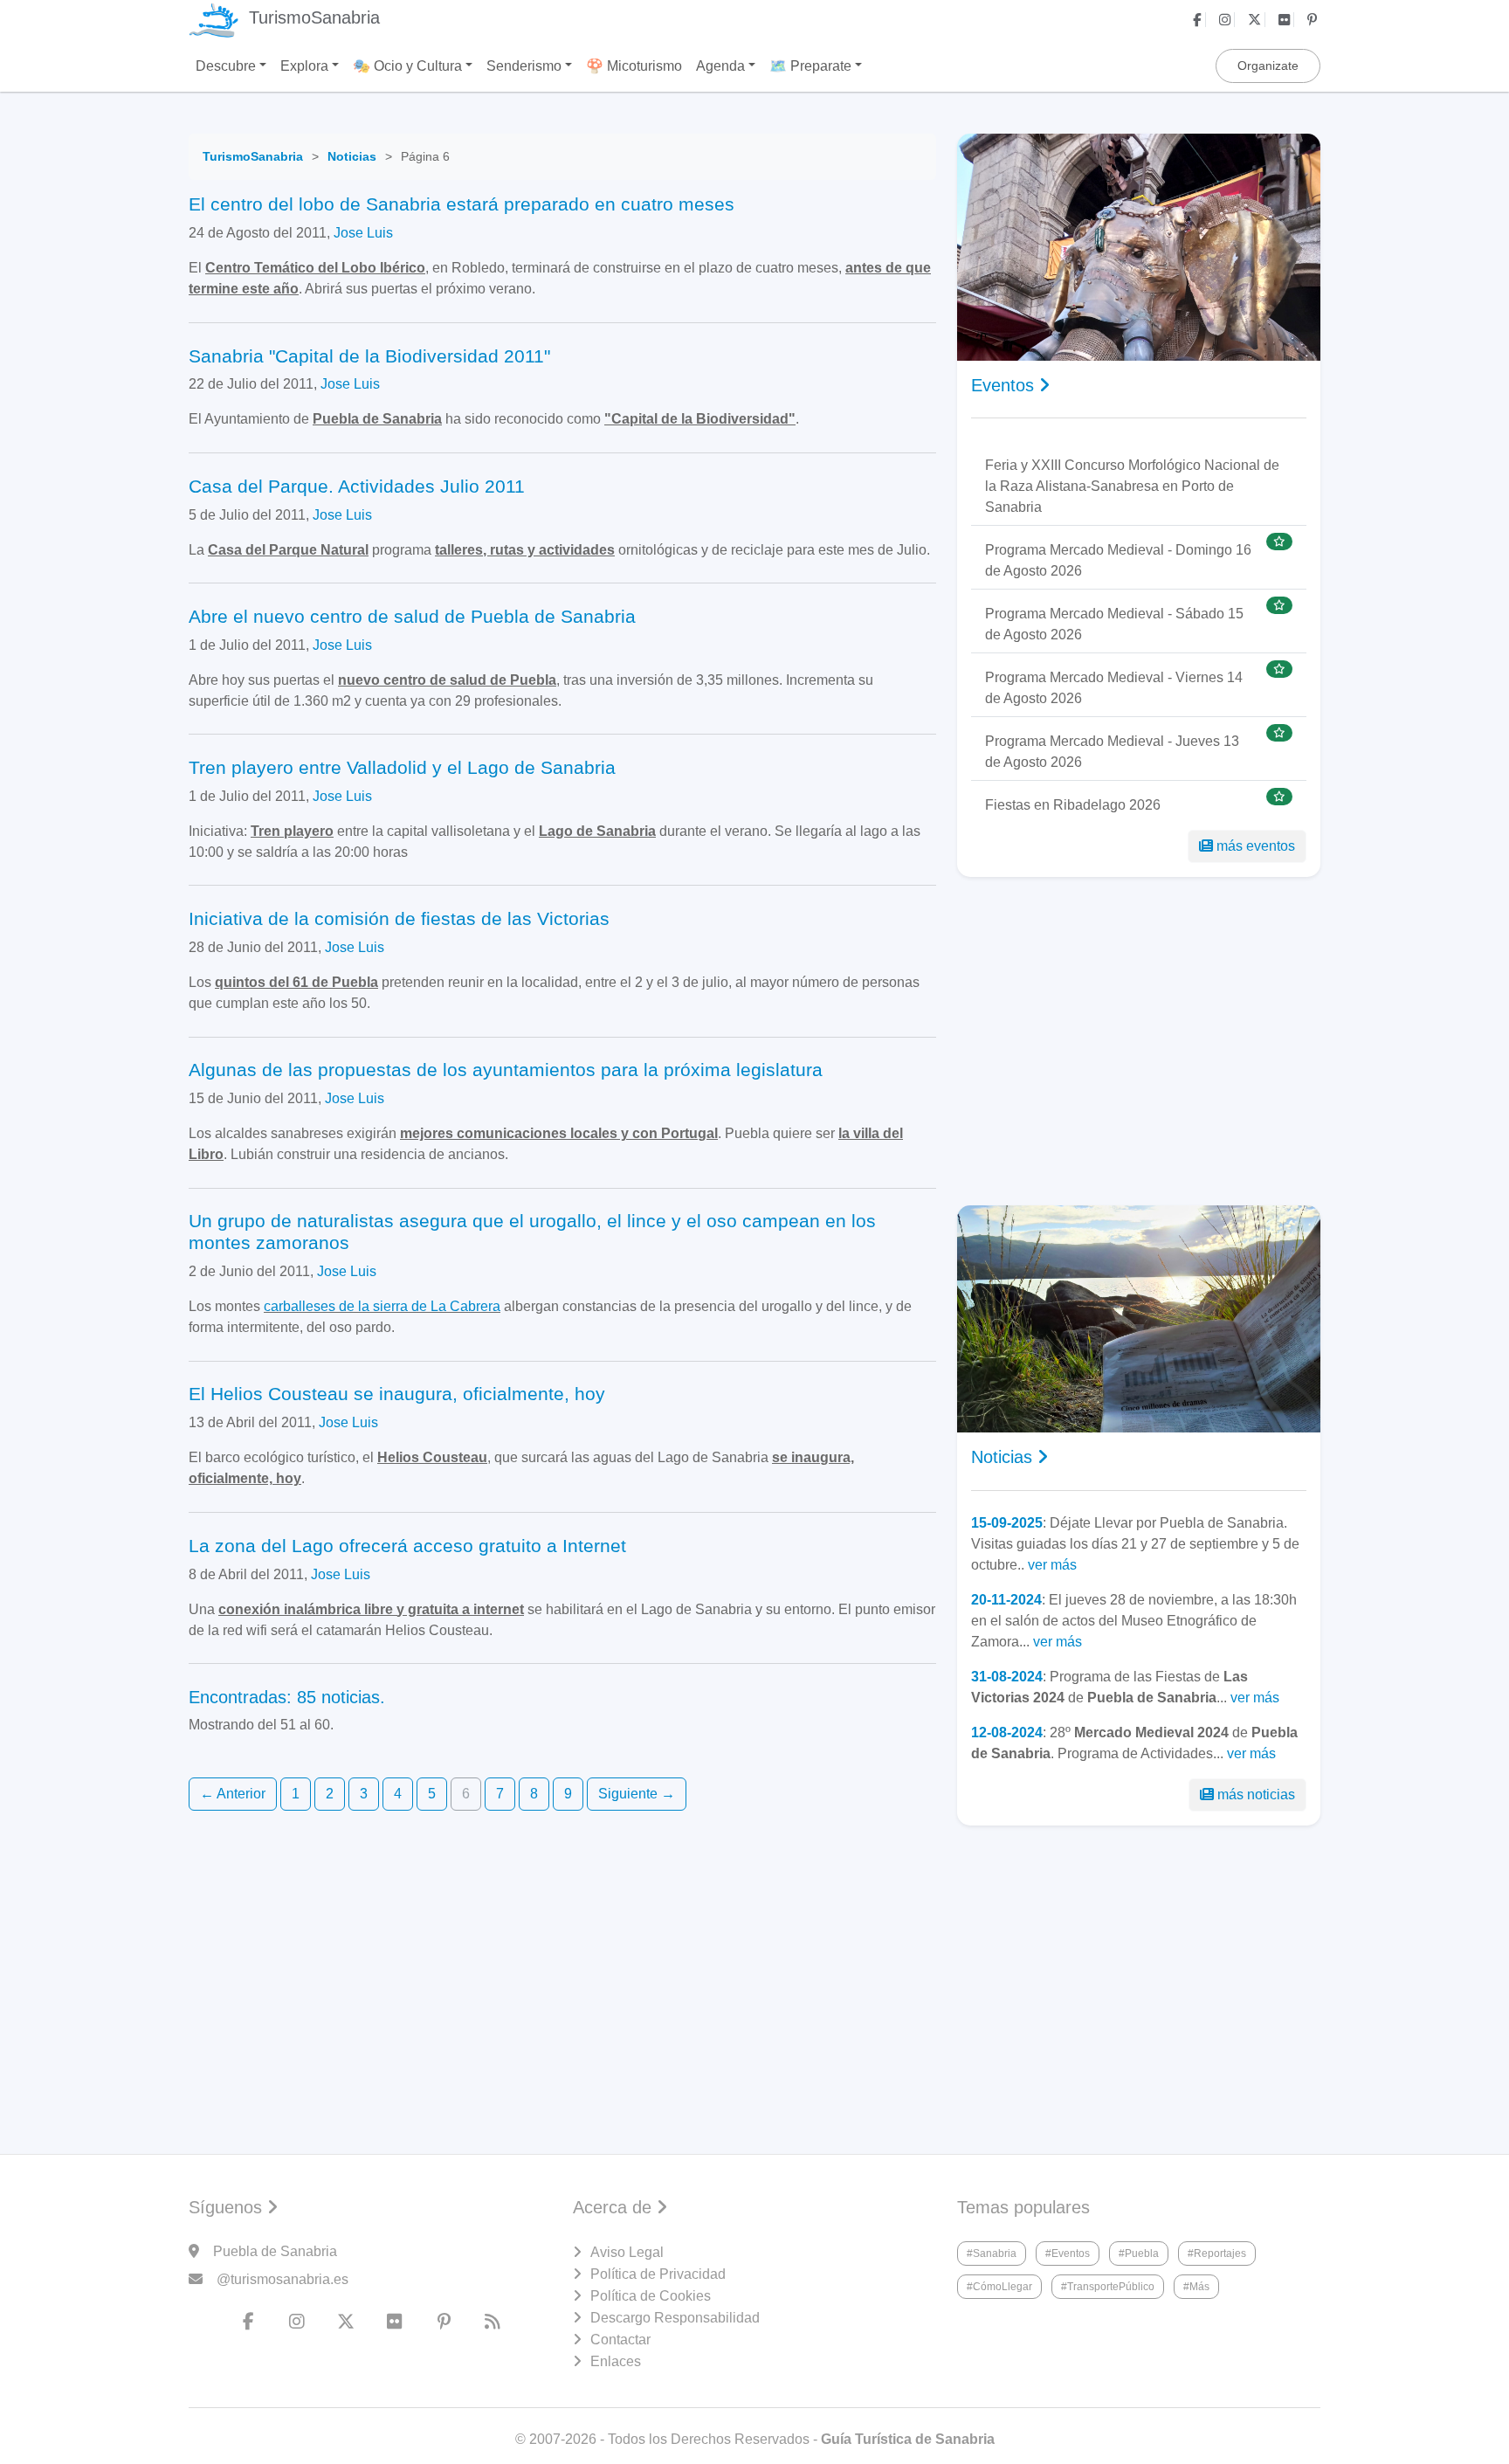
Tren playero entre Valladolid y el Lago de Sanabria (402, 767)
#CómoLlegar (999, 2287)
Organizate (1268, 66)
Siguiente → (637, 1794)
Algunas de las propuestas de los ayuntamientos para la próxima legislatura (506, 1070)
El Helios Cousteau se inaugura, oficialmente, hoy (397, 1394)
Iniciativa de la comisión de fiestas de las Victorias (399, 918)
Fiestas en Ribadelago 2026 (1073, 805)
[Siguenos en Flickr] (1286, 20)
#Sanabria (992, 2253)
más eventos (1256, 846)
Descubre (226, 66)
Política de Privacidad (658, 2274)
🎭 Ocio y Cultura (407, 66)
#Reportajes (1217, 2253)
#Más (1196, 2287)
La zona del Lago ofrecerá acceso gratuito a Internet (407, 1546)
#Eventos (1068, 2253)
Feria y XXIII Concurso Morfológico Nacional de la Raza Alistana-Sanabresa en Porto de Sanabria (1132, 486)
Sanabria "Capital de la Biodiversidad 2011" (369, 356)
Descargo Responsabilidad (675, 2318)
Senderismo (524, 66)
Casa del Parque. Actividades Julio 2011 (357, 486)
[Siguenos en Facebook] (1199, 20)
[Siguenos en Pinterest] (1314, 20)
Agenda (720, 66)
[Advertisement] (1139, 1041)
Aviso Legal (627, 2252)
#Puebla (1139, 2253)
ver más (1052, 1565)
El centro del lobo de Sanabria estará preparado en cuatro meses (462, 204)
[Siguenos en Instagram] (1227, 20)
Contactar (620, 2340)
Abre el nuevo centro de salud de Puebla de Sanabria (412, 616)
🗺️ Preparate (810, 66)
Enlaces (616, 2361)
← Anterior (233, 1794)
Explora (304, 66)
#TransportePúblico (1108, 2287)
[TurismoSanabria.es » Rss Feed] (493, 2322)
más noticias (1256, 1795)
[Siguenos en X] (1257, 20)
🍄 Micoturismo (634, 66)
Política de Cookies (651, 2296)
